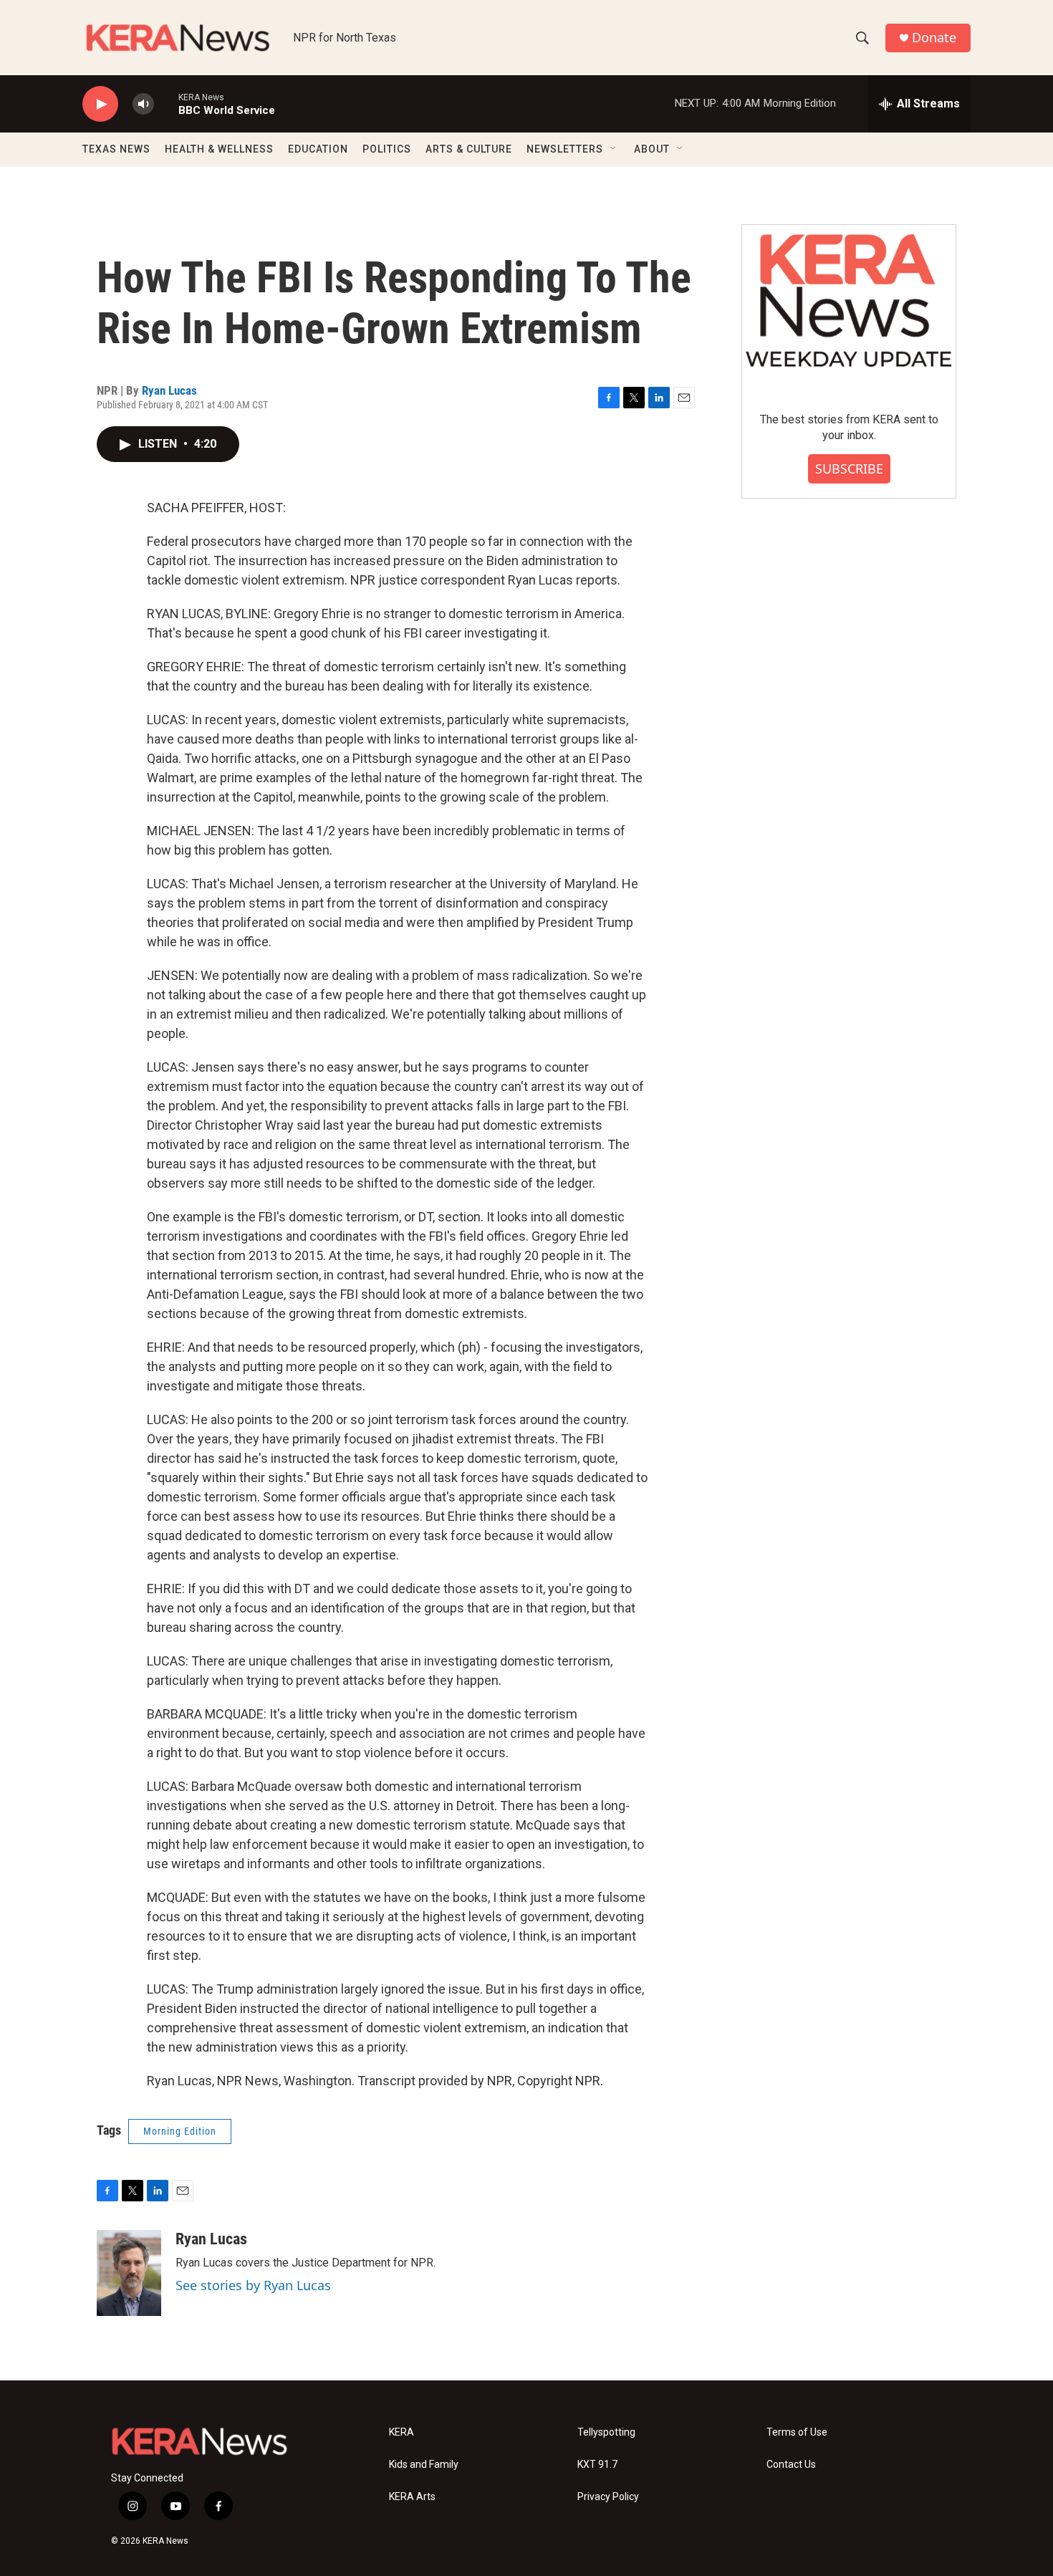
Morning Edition (180, 2131)
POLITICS (387, 149)
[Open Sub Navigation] (614, 149)
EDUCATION (318, 149)
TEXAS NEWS (116, 149)
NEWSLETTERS (565, 149)
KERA (402, 2432)
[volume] (143, 104)
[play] (100, 104)
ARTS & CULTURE (469, 149)
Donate (934, 38)
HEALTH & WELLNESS (219, 149)
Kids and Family (424, 2465)
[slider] (166, 104)
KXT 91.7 (597, 2465)
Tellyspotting (606, 2432)
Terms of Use (797, 2432)
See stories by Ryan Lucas (253, 2285)
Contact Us (791, 2465)
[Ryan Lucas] (129, 2273)
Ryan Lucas (169, 390)
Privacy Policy (608, 2497)
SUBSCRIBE (849, 468)
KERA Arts (412, 2497)
